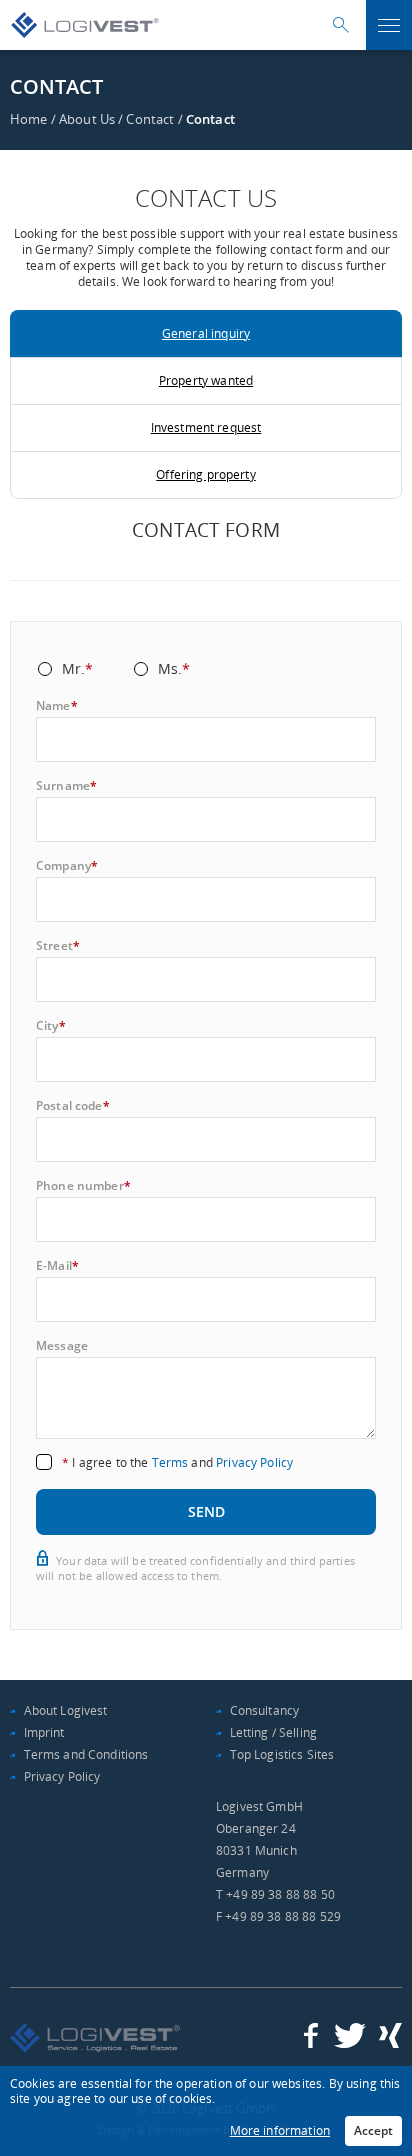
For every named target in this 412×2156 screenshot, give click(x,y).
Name (57, 706)
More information (280, 2130)
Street (58, 946)
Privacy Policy (254, 1462)
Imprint (44, 1732)
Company (67, 866)
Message (62, 1346)
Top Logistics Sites (282, 1754)
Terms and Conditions (86, 1754)
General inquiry (206, 333)
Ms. (174, 670)
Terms (170, 1462)
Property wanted (206, 380)
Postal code (73, 1106)
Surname (66, 786)
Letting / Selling (274, 1732)
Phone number (83, 1186)
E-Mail (57, 1266)
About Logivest (66, 1710)
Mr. (78, 670)
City (51, 1026)
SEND (206, 1511)
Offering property (206, 474)
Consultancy (265, 1710)
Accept (373, 2130)
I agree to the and (177, 1462)
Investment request (206, 427)
